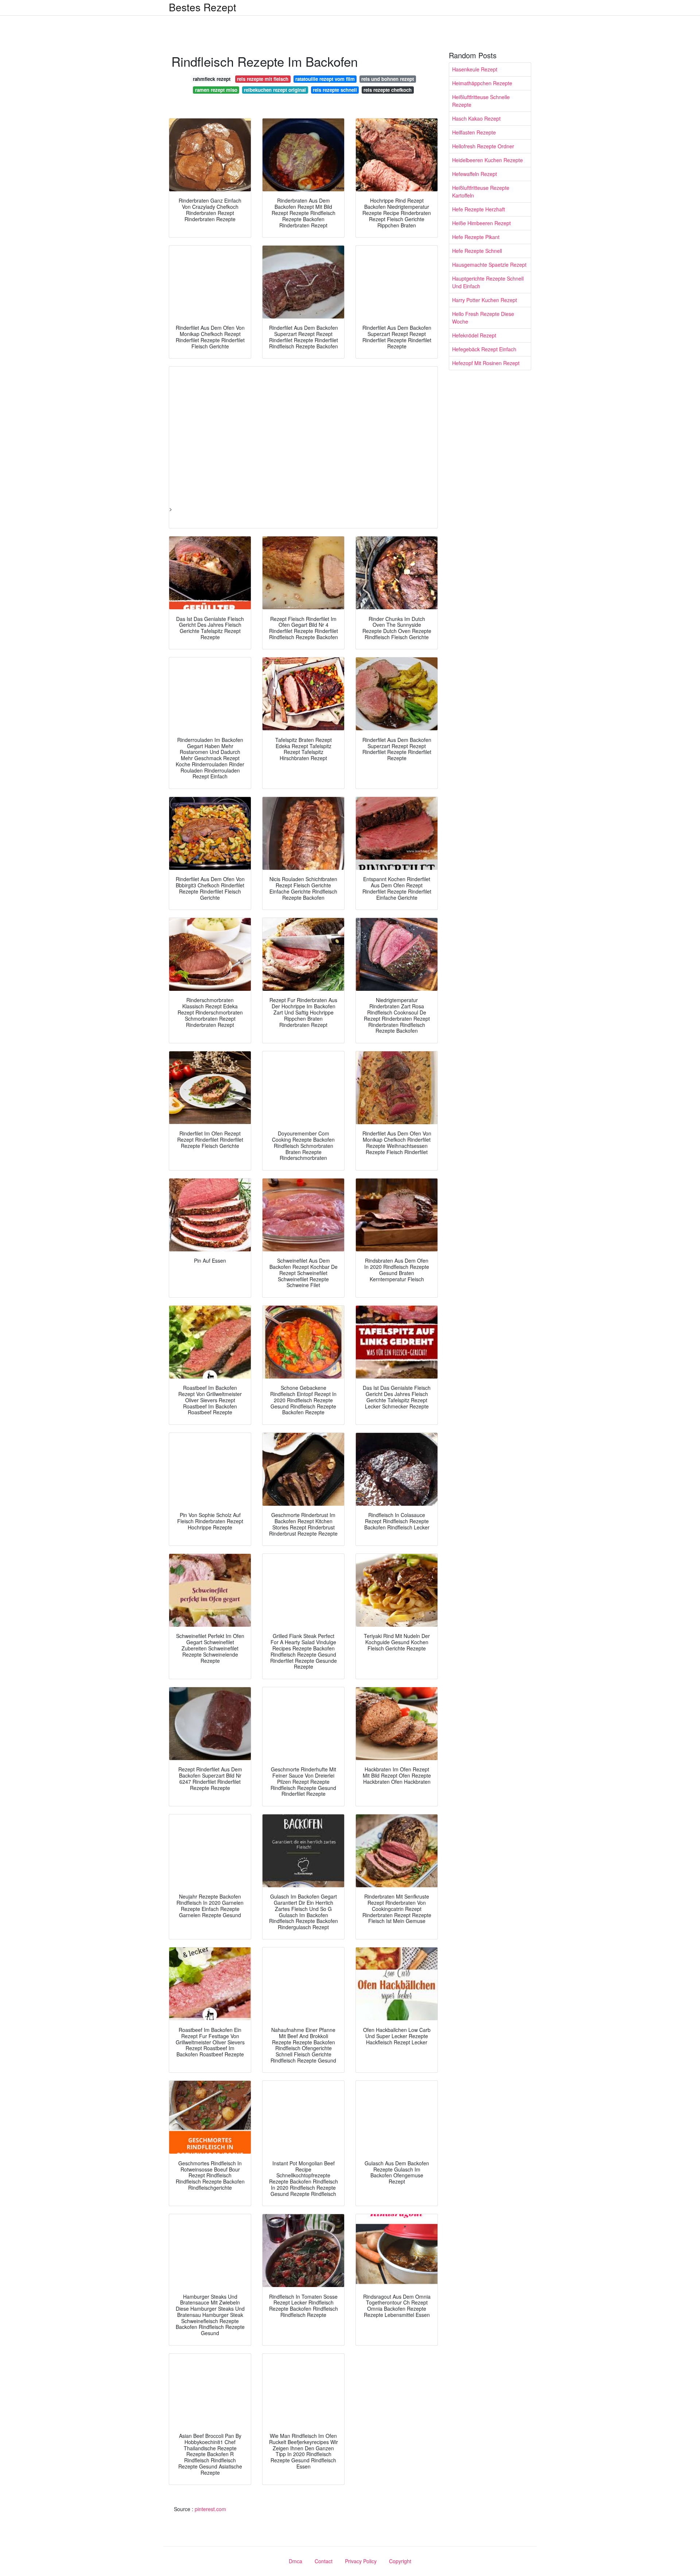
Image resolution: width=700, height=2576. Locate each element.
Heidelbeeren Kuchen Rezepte (487, 160)
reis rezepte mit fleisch (263, 79)
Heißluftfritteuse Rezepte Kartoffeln (481, 191)
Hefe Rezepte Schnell (477, 251)
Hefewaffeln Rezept (475, 174)
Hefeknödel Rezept (474, 335)
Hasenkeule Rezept (475, 69)
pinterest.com (210, 2509)
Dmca (295, 2561)
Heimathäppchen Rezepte (482, 83)
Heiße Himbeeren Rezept (481, 223)
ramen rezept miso (216, 90)
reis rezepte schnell (335, 90)
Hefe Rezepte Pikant (476, 237)
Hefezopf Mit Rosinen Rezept (486, 363)
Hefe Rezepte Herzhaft (479, 209)
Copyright (400, 2561)
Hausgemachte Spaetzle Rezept (489, 265)
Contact (324, 2561)
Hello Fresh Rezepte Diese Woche (483, 318)
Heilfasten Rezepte (474, 132)
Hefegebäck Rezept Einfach (484, 349)
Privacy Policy (361, 2561)
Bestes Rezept (203, 7)
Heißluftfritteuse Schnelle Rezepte (481, 101)
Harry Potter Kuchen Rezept (485, 300)
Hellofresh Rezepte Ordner (483, 146)
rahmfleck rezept (212, 79)
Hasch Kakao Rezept (476, 118)
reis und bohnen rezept (388, 79)
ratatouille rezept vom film (325, 79)
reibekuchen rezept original (275, 90)
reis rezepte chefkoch (388, 90)
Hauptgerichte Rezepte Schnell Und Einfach (488, 282)
